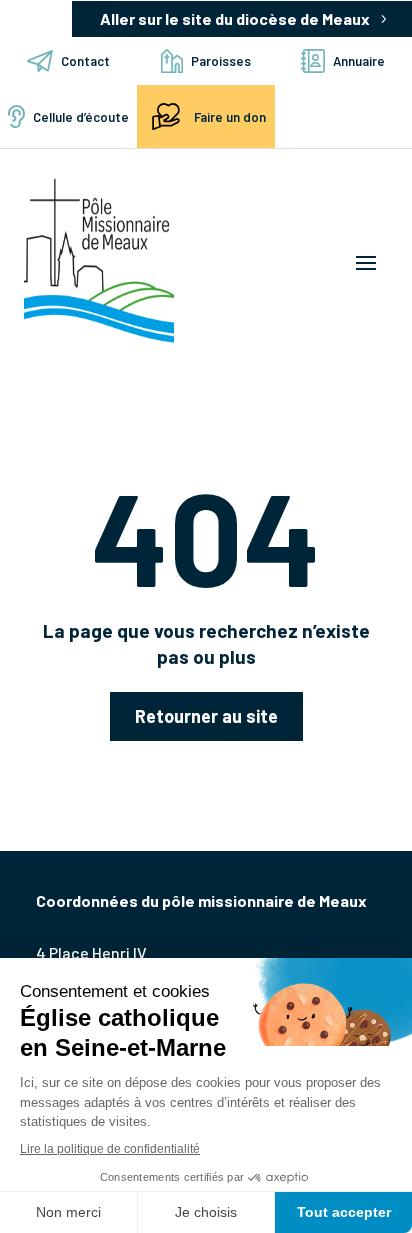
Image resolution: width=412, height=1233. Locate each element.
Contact (85, 61)
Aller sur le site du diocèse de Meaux (235, 18)
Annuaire (359, 61)
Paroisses (221, 61)
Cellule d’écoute (81, 117)
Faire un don (230, 117)
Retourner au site (206, 716)
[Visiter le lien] (99, 261)
